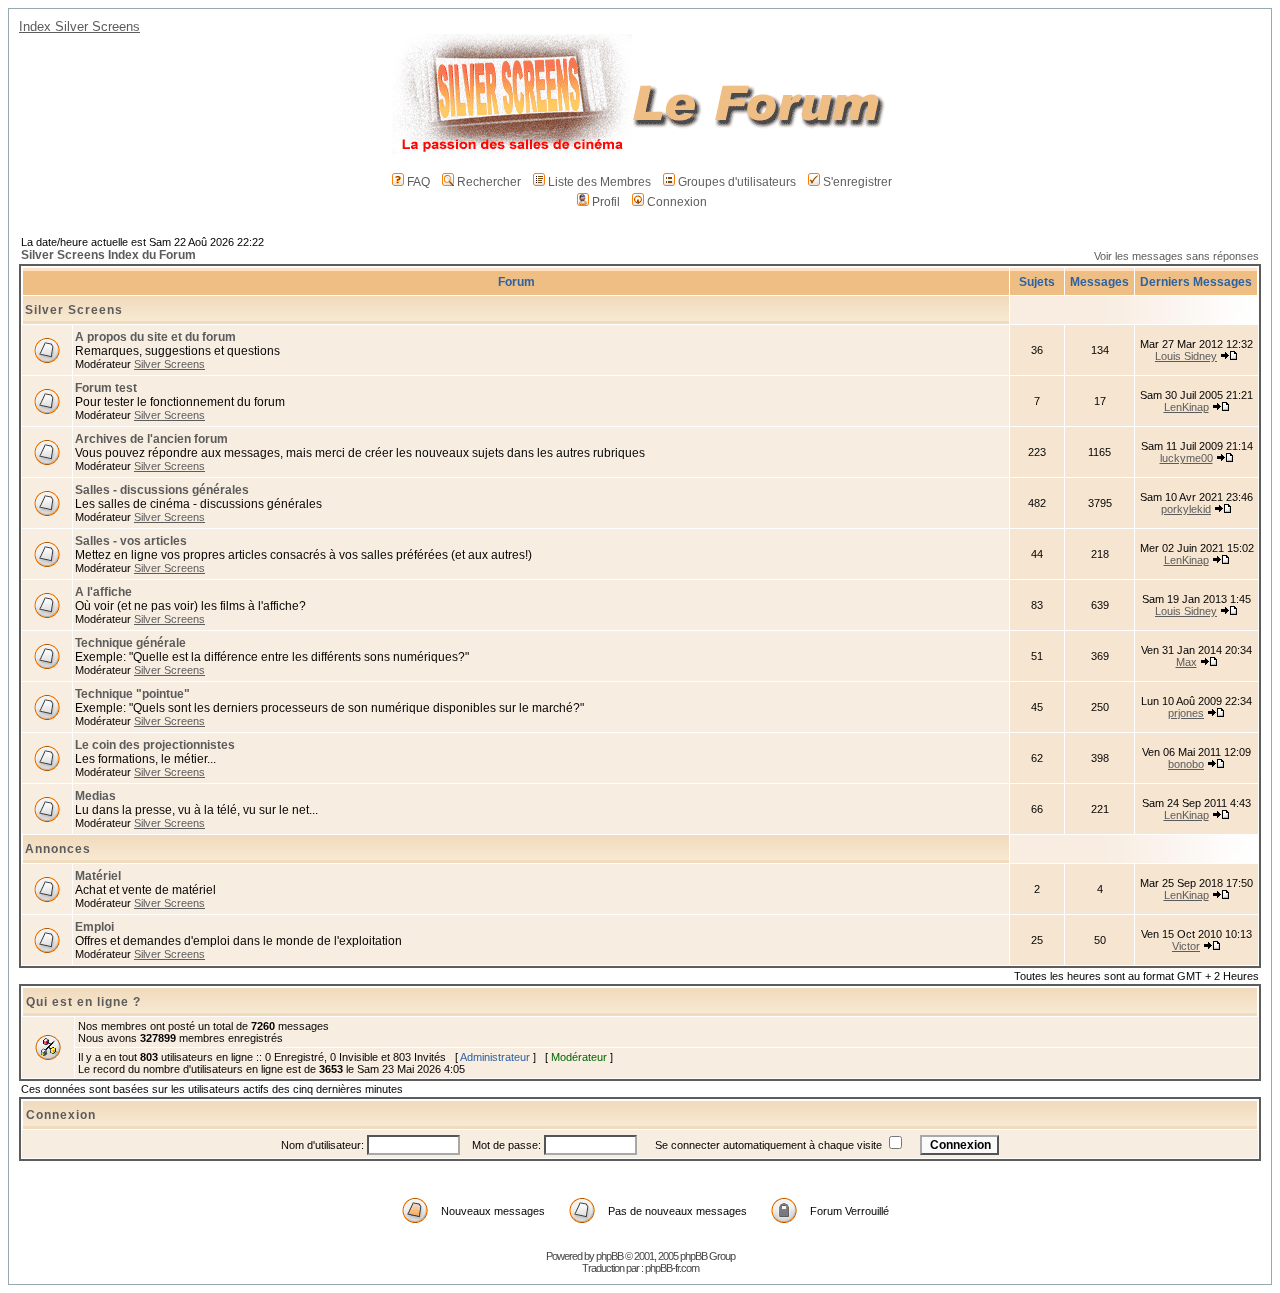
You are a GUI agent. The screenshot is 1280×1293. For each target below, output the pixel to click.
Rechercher (489, 182)
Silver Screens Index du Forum (108, 255)
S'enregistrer (857, 182)
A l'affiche (103, 592)
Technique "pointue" (132, 694)
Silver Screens (74, 310)
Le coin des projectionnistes (155, 745)
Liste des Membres (599, 182)
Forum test (106, 388)
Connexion (677, 202)
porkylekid (1186, 509)
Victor (1186, 946)
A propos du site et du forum (155, 337)
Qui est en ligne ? (83, 1002)
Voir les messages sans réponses (1176, 256)
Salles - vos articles (131, 541)
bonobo (1186, 764)
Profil (606, 202)
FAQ (418, 182)
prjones (1186, 713)
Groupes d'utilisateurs (737, 182)
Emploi (94, 927)
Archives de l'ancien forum (151, 439)
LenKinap (1186, 407)
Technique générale (130, 643)
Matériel (98, 876)
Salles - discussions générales (162, 490)
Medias (95, 796)
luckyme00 (1186, 458)
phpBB (609, 1256)
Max (1186, 662)
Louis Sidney (1186, 356)
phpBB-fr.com (672, 1268)
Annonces (58, 849)
